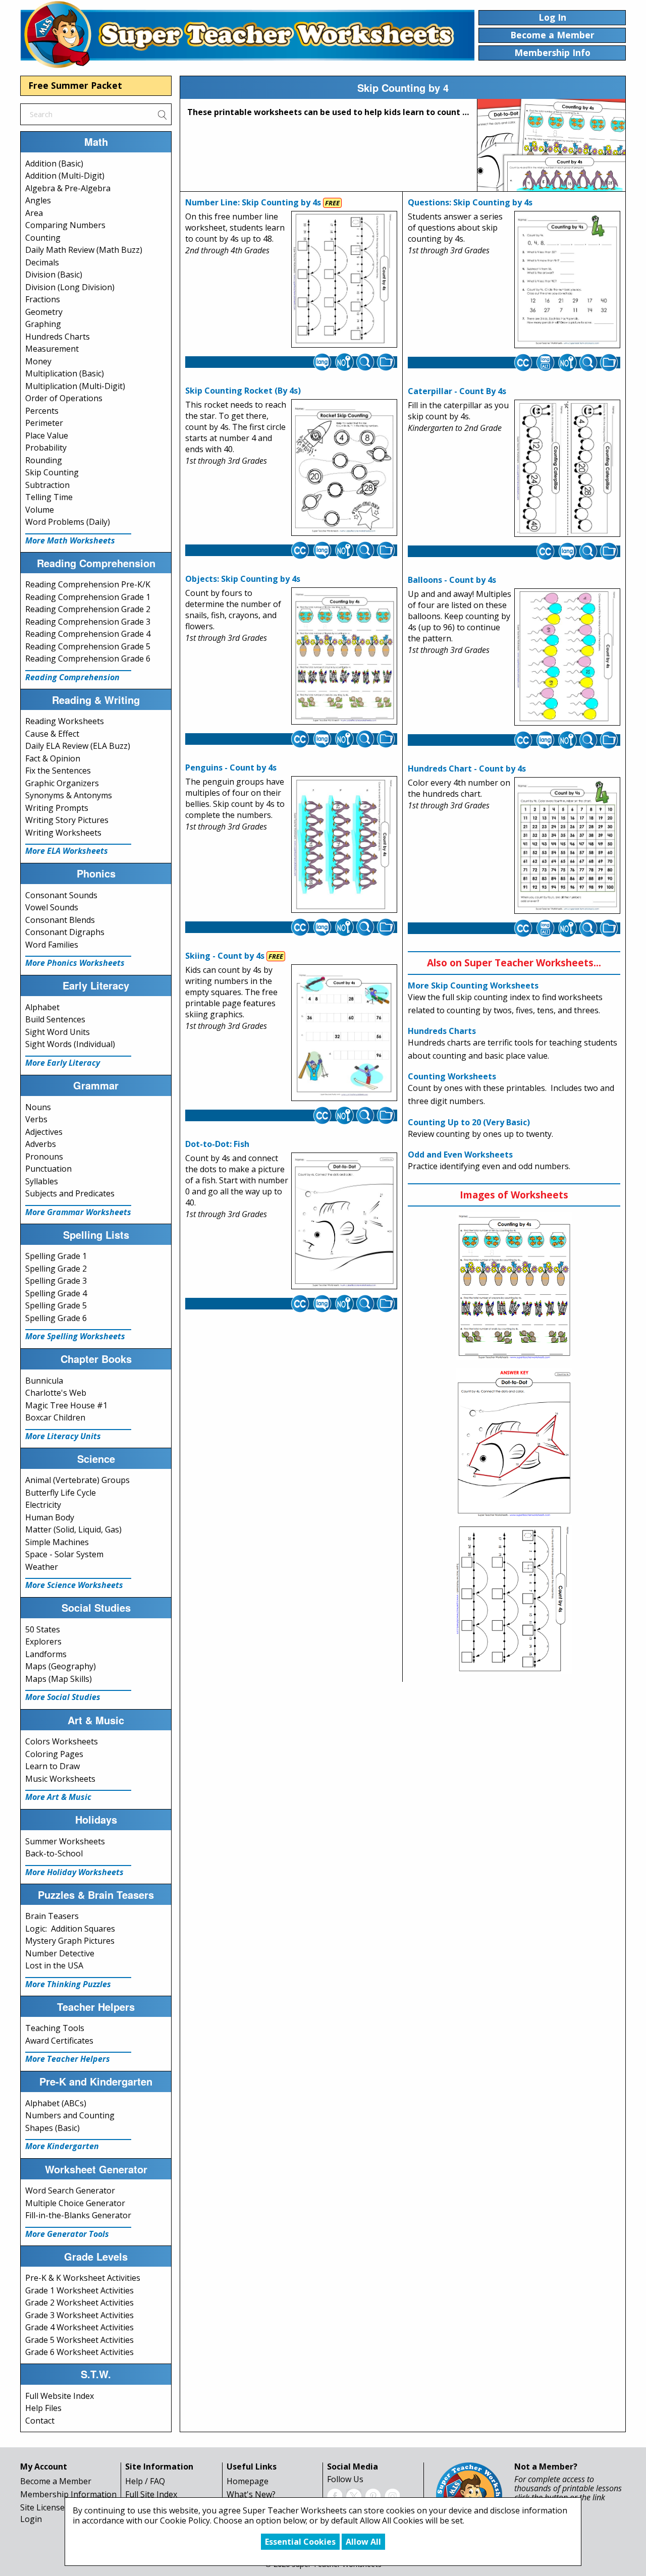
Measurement (52, 349)
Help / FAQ (145, 2481)
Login (31, 2519)
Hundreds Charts (58, 337)
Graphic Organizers (62, 783)
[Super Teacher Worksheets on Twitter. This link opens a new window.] (354, 2495)
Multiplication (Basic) (65, 373)
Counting (43, 238)
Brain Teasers (52, 1916)
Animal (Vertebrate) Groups (77, 1480)
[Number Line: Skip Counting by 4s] (344, 280)
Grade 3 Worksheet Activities (79, 2315)
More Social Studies (63, 1697)
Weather (42, 1567)
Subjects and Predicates (70, 1193)
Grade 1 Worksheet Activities (79, 2290)
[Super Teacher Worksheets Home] (247, 34)
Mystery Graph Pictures (70, 1941)
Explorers (43, 1641)
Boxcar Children (55, 1417)
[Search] (162, 114)
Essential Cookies (300, 2542)
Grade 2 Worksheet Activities (79, 2303)
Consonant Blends (60, 920)
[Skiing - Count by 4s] (344, 1033)
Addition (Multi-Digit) (65, 176)
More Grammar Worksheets (78, 1212)
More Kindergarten (62, 2146)
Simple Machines (57, 1542)
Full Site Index (151, 2494)
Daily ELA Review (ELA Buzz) (78, 746)
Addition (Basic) (54, 163)
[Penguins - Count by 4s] (344, 845)
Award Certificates (59, 2041)
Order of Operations (64, 398)
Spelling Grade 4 (56, 1293)
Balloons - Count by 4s (452, 580)
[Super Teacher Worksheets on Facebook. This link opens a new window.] (335, 2495)
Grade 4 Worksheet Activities (79, 2327)
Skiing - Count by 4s (225, 956)
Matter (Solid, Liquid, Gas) (73, 1529)
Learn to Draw (52, 1766)
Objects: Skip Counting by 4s (243, 579)
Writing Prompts (57, 808)
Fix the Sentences (58, 771)
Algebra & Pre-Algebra (68, 188)
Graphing (43, 324)
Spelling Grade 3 (56, 1281)
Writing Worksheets (63, 833)
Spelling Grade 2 (56, 1269)
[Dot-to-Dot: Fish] (344, 1221)
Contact (40, 2421)
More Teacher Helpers (68, 2059)
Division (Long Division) (70, 287)
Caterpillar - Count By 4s (457, 391)
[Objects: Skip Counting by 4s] (344, 656)
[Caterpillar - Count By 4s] (567, 468)
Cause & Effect (52, 734)
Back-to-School (54, 1853)
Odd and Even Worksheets (460, 1155)
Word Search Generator (70, 2190)
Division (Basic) (54, 275)
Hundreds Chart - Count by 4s (467, 769)
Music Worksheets (60, 1779)
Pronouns (44, 1157)
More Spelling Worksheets (75, 1336)
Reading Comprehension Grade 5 (88, 646)
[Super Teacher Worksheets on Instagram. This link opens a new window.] (392, 2495)
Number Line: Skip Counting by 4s (253, 202)
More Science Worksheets (74, 1585)
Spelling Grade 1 (56, 1256)
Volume (40, 510)
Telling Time (49, 497)
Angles (38, 200)
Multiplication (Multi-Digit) (75, 386)
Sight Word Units (58, 1032)
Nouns (38, 1107)
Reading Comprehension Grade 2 (88, 609)
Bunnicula (44, 1381)
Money (38, 361)
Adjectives (44, 1132)
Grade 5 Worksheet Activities (79, 2340)
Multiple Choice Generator (75, 2203)
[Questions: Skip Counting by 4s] (567, 280)
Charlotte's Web (56, 1393)
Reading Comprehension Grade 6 (88, 659)
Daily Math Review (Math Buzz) (84, 250)
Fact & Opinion (53, 758)
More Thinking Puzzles (68, 1984)
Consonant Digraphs (65, 932)
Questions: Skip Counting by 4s (470, 202)
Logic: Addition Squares (70, 1929)
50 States (43, 1629)
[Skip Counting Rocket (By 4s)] (344, 468)
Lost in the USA (54, 1965)
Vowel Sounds (52, 907)
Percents (42, 411)
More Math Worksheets (70, 540)
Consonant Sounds (61, 895)
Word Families (52, 945)
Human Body (50, 1517)
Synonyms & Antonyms (69, 795)
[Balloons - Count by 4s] (567, 657)
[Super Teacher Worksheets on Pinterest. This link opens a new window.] (373, 2495)
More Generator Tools (67, 2234)
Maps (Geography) (61, 1666)
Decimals (42, 262)
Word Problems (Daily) (68, 522)
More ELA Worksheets (67, 851)
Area (34, 213)
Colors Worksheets (62, 1741)
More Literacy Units (63, 1436)
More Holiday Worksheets (74, 1872)
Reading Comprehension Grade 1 (88, 597)
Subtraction (47, 485)
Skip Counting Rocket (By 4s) (243, 391)
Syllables (42, 1181)
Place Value (47, 435)
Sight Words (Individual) (70, 1044)
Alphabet (42, 1007)
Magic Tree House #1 (66, 1405)
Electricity (43, 1505)
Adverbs (41, 1144)
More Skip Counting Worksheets (473, 985)
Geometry (44, 312)
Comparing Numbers (65, 225)
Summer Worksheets (65, 1841)
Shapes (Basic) (52, 2128)
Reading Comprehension (72, 677)
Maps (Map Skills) (59, 1679)
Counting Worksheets (452, 1076)
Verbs (36, 1119)
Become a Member (56, 2481)
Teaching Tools (55, 2028)
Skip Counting (52, 472)
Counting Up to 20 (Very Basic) (469, 1122)
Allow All (363, 2542)
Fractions (43, 299)
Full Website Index (60, 2396)
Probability (46, 448)
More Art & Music (58, 1797)
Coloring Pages (54, 1754)
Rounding (44, 460)
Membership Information (68, 2494)
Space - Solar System (64, 1554)
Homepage (248, 2481)
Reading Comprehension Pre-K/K (88, 584)
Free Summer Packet (75, 85)
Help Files (43, 2408)
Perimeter (44, 423)
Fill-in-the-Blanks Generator (78, 2215)
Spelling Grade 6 (56, 1318)
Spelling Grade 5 (56, 1305)
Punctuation (48, 1169)
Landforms (46, 1654)
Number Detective (60, 1953)
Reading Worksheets (65, 721)
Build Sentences (55, 1019)
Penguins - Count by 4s (231, 768)
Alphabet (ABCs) (56, 2103)
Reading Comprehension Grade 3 (88, 622)
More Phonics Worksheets (75, 963)
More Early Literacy (63, 1063)
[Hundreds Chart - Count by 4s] (567, 846)
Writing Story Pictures (67, 820)
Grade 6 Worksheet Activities (79, 2352)
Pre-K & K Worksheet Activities (83, 2278)
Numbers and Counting (70, 2115)
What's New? (251, 2494)
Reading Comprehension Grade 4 (88, 634)
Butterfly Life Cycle (61, 1493)
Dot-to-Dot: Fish (217, 1144)
